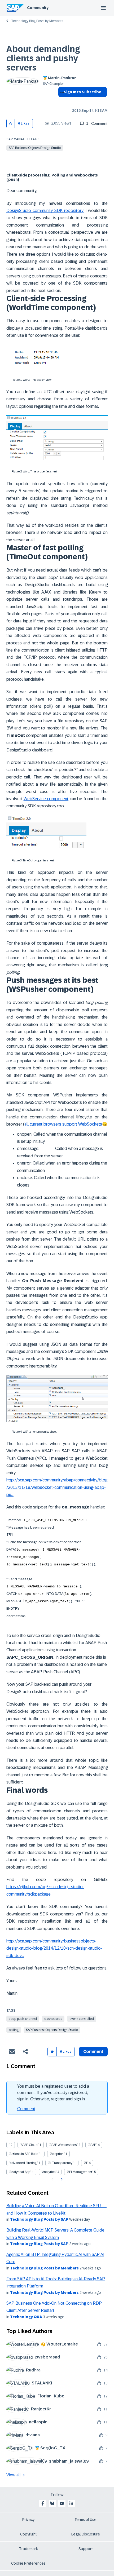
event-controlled (82, 2019)
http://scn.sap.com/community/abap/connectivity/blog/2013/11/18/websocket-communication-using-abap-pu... (57, 1487)
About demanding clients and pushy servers (43, 58)
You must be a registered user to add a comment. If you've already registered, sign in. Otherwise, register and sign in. (53, 2093)
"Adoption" (57, 2154)
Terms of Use (85, 2520)
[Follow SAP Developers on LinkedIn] (71, 2503)
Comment (26, 2109)
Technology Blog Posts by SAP (39, 2219)
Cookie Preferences (28, 2563)
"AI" (86, 2163)
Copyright (28, 2534)
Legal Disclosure (86, 2534)
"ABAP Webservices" (63, 2145)
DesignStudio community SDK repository (45, 211)
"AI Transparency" (61, 2163)
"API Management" (80, 2172)
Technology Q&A (26, 2317)
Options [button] (61, 101)
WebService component (46, 799)
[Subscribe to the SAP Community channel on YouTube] (62, 2503)
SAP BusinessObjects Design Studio (35, 148)
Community (38, 8)
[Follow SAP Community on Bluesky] (52, 2503)
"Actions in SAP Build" (24, 2154)
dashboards (53, 2019)
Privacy (28, 2520)
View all (14, 2475)
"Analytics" (49, 2172)
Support (86, 2549)
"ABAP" (92, 2145)
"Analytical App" (20, 2172)
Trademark (28, 2549)
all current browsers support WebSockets (63, 1124)
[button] (11, 124)
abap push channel (23, 2019)
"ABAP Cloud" (29, 2145)
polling (14, 2030)
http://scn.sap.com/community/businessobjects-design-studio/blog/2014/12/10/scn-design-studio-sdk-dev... (54, 1948)
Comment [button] (93, 2051)
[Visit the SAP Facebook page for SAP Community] (43, 2503)
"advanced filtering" (23, 2163)
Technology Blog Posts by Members (37, 21)
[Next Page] (61, 2179)
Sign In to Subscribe (83, 92)
